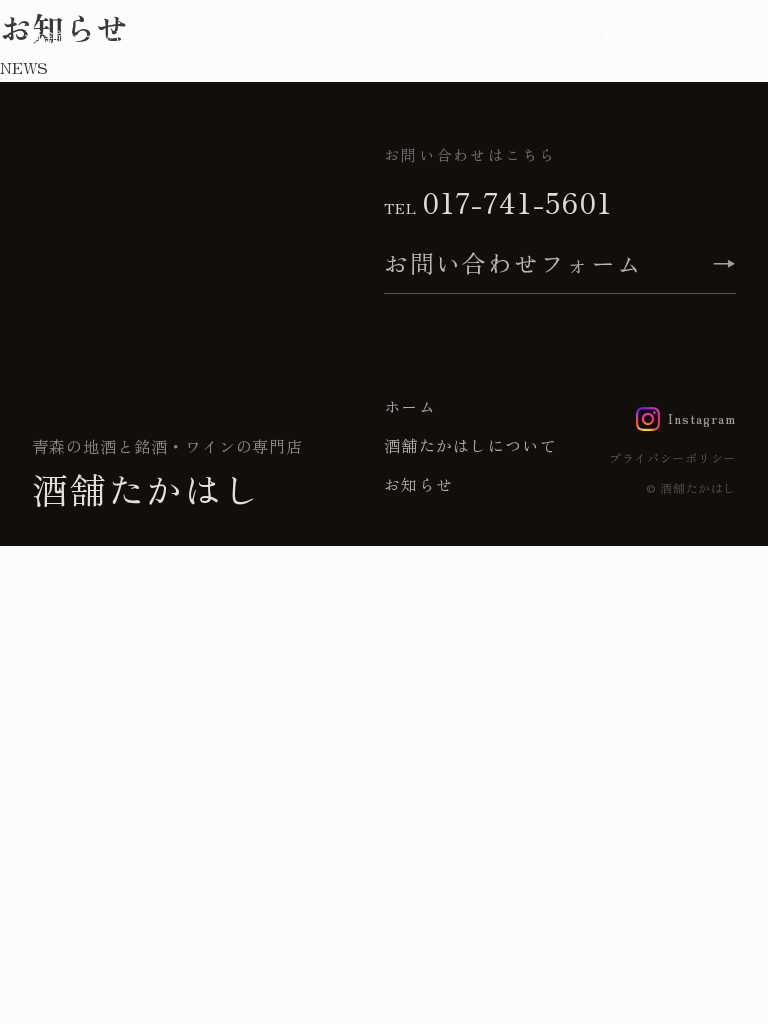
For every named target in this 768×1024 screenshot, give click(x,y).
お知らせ (418, 484)
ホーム (410, 406)
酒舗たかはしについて (470, 445)
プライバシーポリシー (672, 457)
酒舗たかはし (84, 37)
